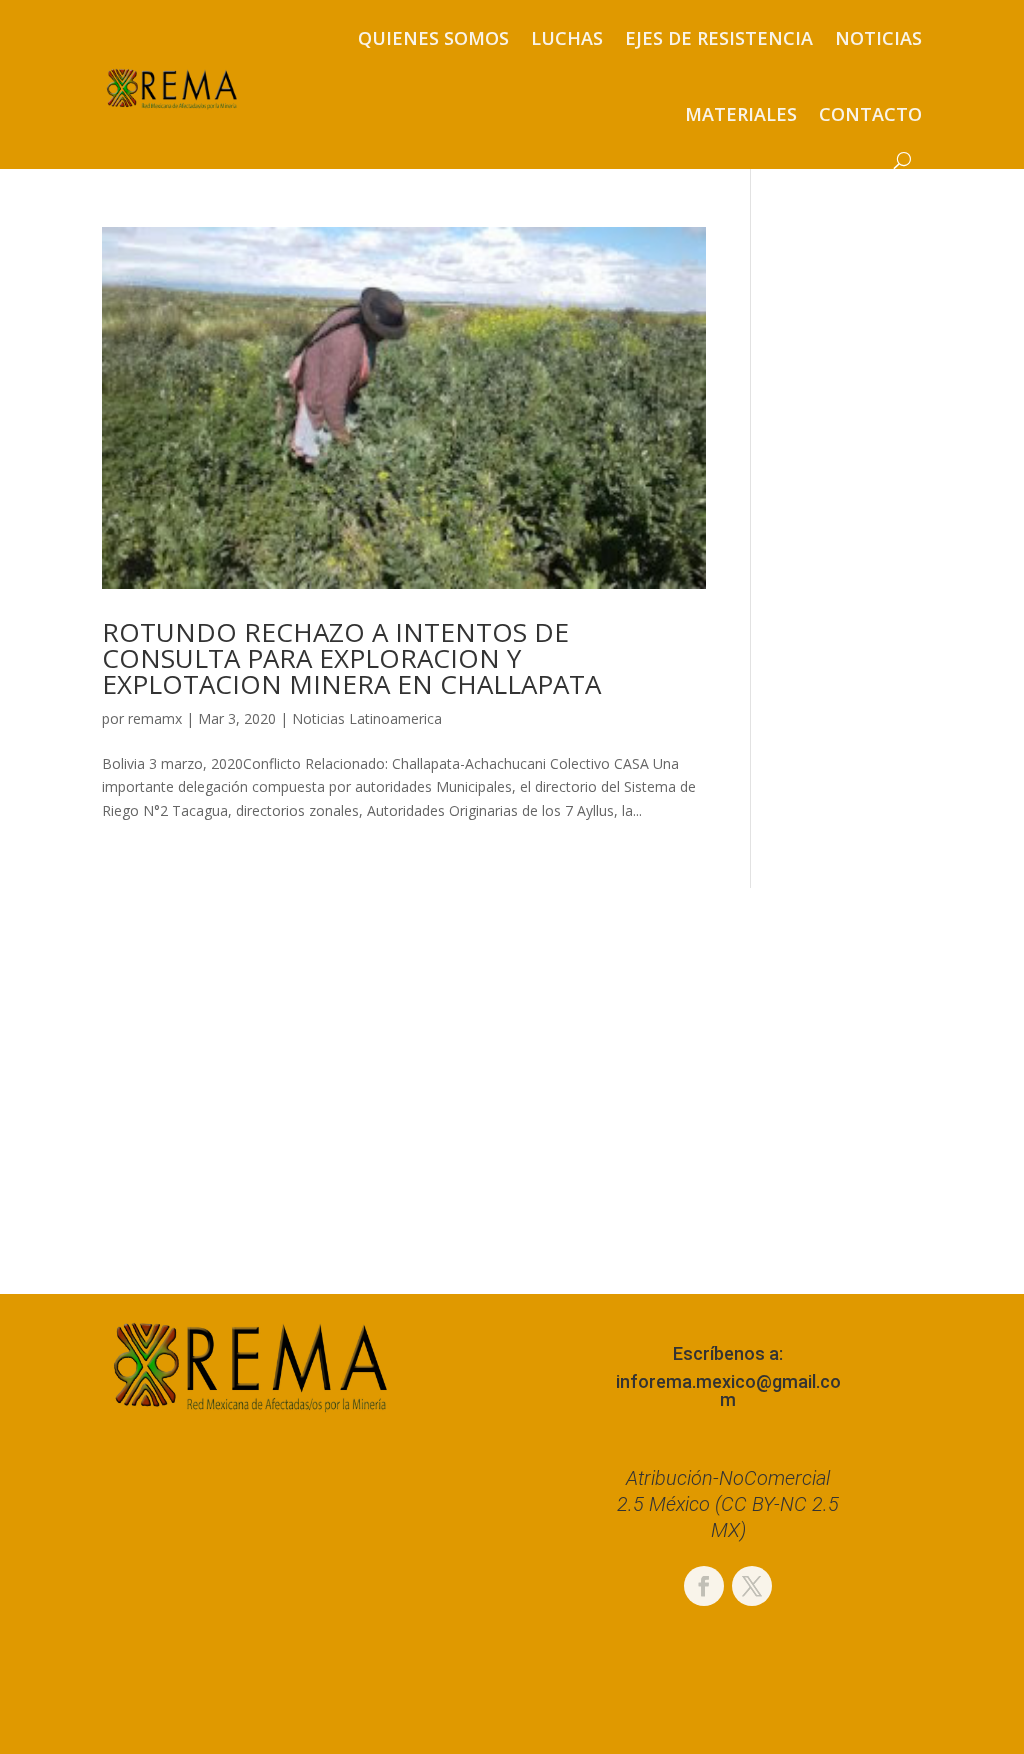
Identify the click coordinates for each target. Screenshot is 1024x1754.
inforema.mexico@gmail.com (728, 1390)
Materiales (741, 114)
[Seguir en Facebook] (704, 1586)
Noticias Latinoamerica (367, 718)
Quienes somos (433, 38)
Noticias (878, 38)
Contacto (870, 114)
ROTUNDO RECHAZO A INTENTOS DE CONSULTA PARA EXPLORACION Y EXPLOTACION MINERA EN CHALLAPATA (351, 658)
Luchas (567, 38)
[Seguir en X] (752, 1586)
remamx (155, 718)
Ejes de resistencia (719, 38)
